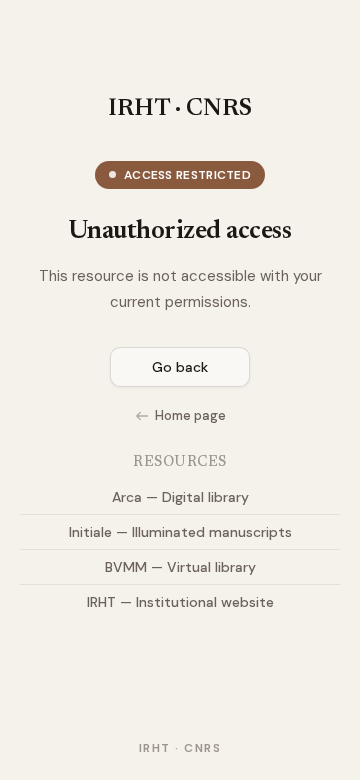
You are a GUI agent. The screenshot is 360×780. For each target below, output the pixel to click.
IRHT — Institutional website (180, 602)
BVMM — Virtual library (180, 567)
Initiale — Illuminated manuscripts (180, 532)
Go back (180, 367)
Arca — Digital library (180, 497)
